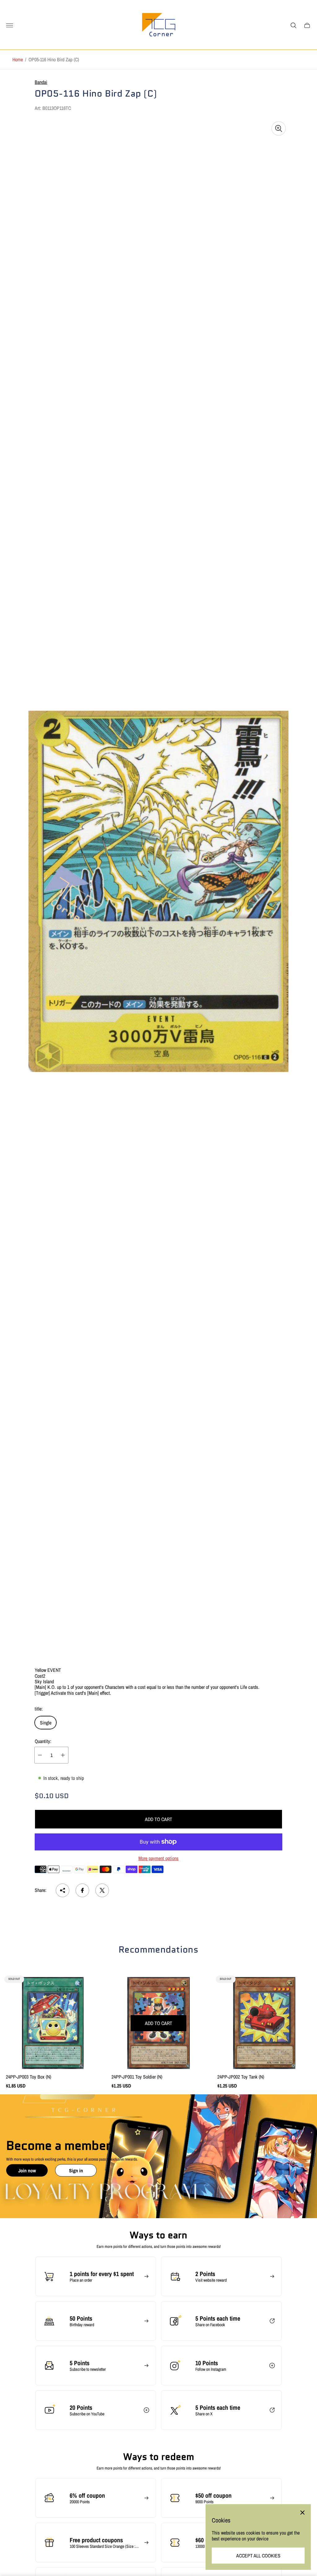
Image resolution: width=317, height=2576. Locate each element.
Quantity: (43, 1741)
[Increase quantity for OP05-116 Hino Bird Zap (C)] (63, 1755)
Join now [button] (27, 2170)
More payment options (158, 1858)
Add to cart (158, 1819)
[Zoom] (279, 128)
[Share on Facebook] (82, 1890)
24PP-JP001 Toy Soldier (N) (137, 2077)
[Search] (293, 25)
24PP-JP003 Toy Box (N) (28, 2077)
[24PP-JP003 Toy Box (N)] (53, 2023)
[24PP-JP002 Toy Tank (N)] (264, 2023)
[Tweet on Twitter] (102, 1890)
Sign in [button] (76, 2170)
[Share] (63, 1890)
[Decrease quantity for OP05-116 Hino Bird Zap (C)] (40, 1755)
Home (18, 59)
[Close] (302, 2513)
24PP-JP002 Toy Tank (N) (241, 2077)
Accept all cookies (258, 2556)
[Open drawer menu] (10, 25)
